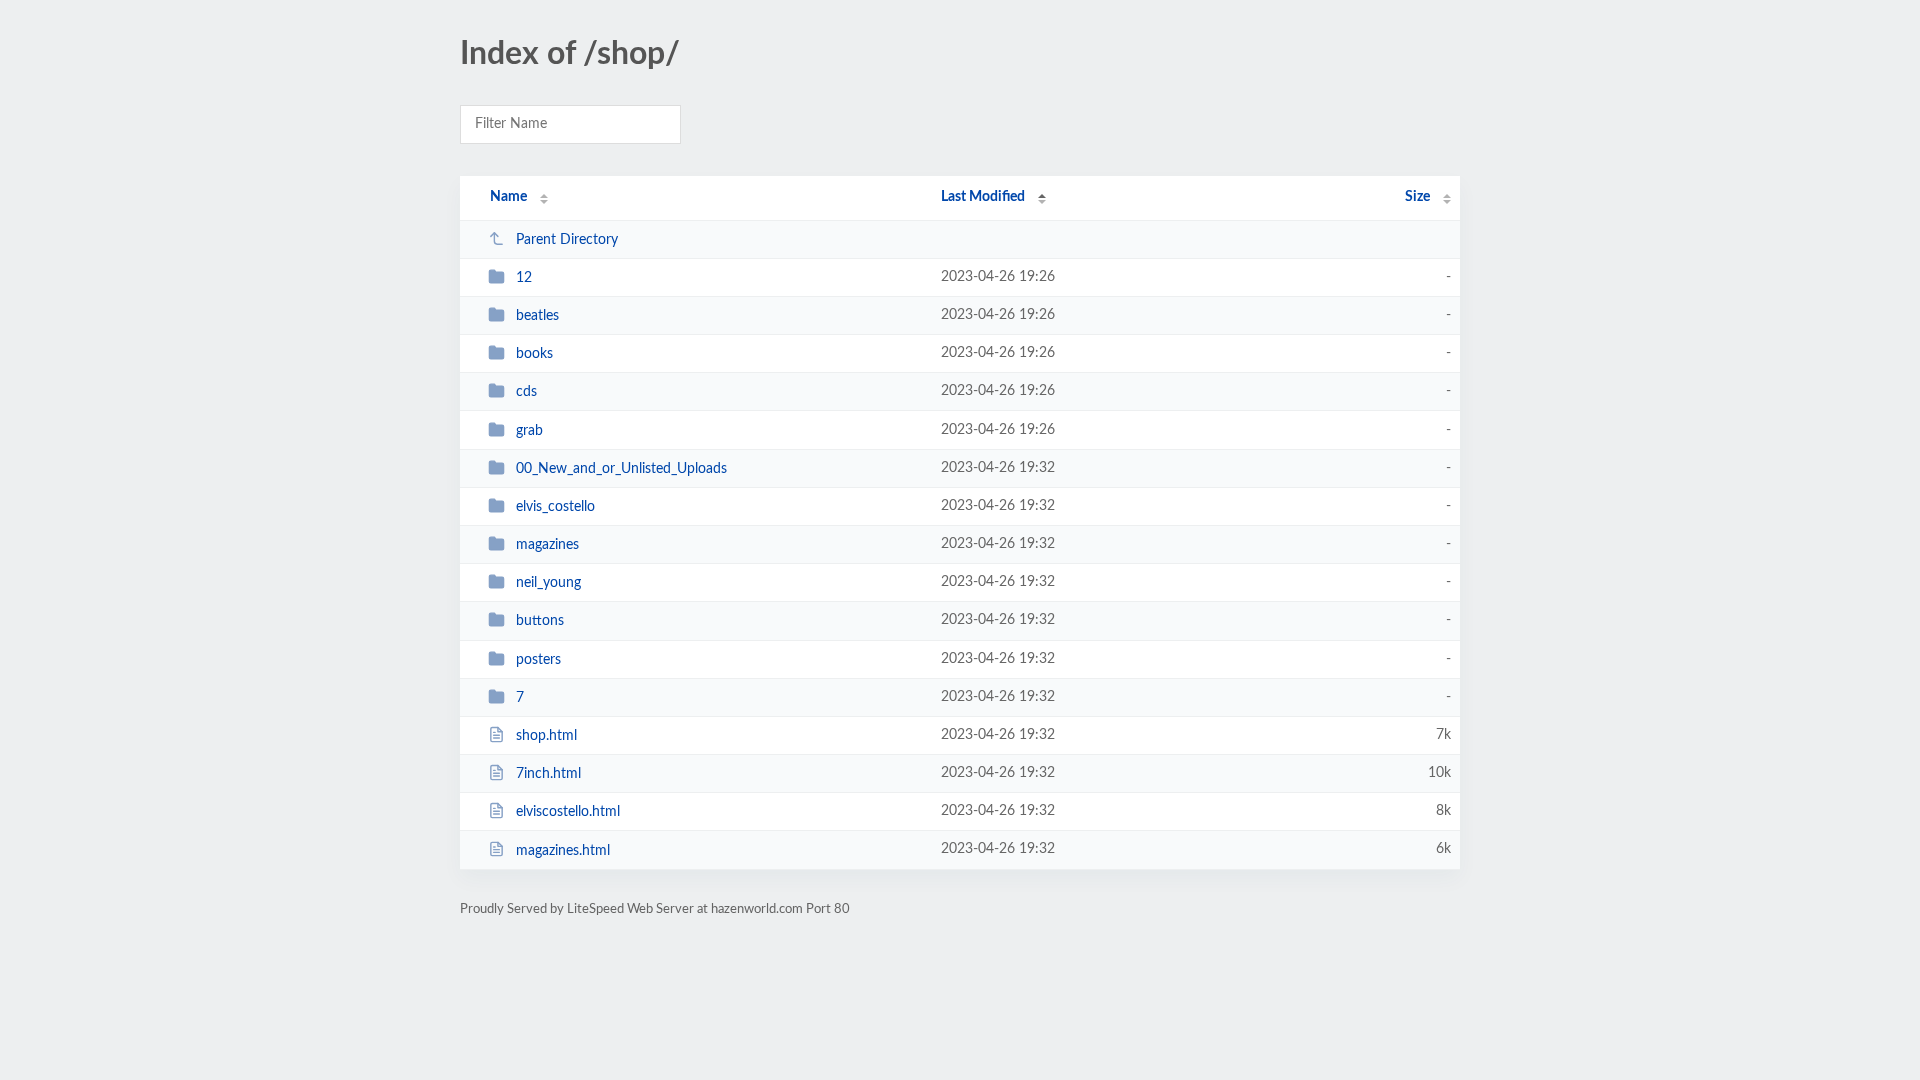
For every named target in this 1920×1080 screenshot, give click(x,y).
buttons (540, 621)
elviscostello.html (568, 812)
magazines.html (563, 850)
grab (529, 431)
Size (1417, 197)
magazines (547, 545)
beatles (537, 316)
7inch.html (548, 774)
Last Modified (983, 197)
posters (538, 660)
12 (524, 278)
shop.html (546, 736)
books (534, 354)
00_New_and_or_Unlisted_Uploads (621, 469)
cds (526, 392)
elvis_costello (555, 507)
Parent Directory (567, 240)
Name (508, 197)
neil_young (548, 583)
